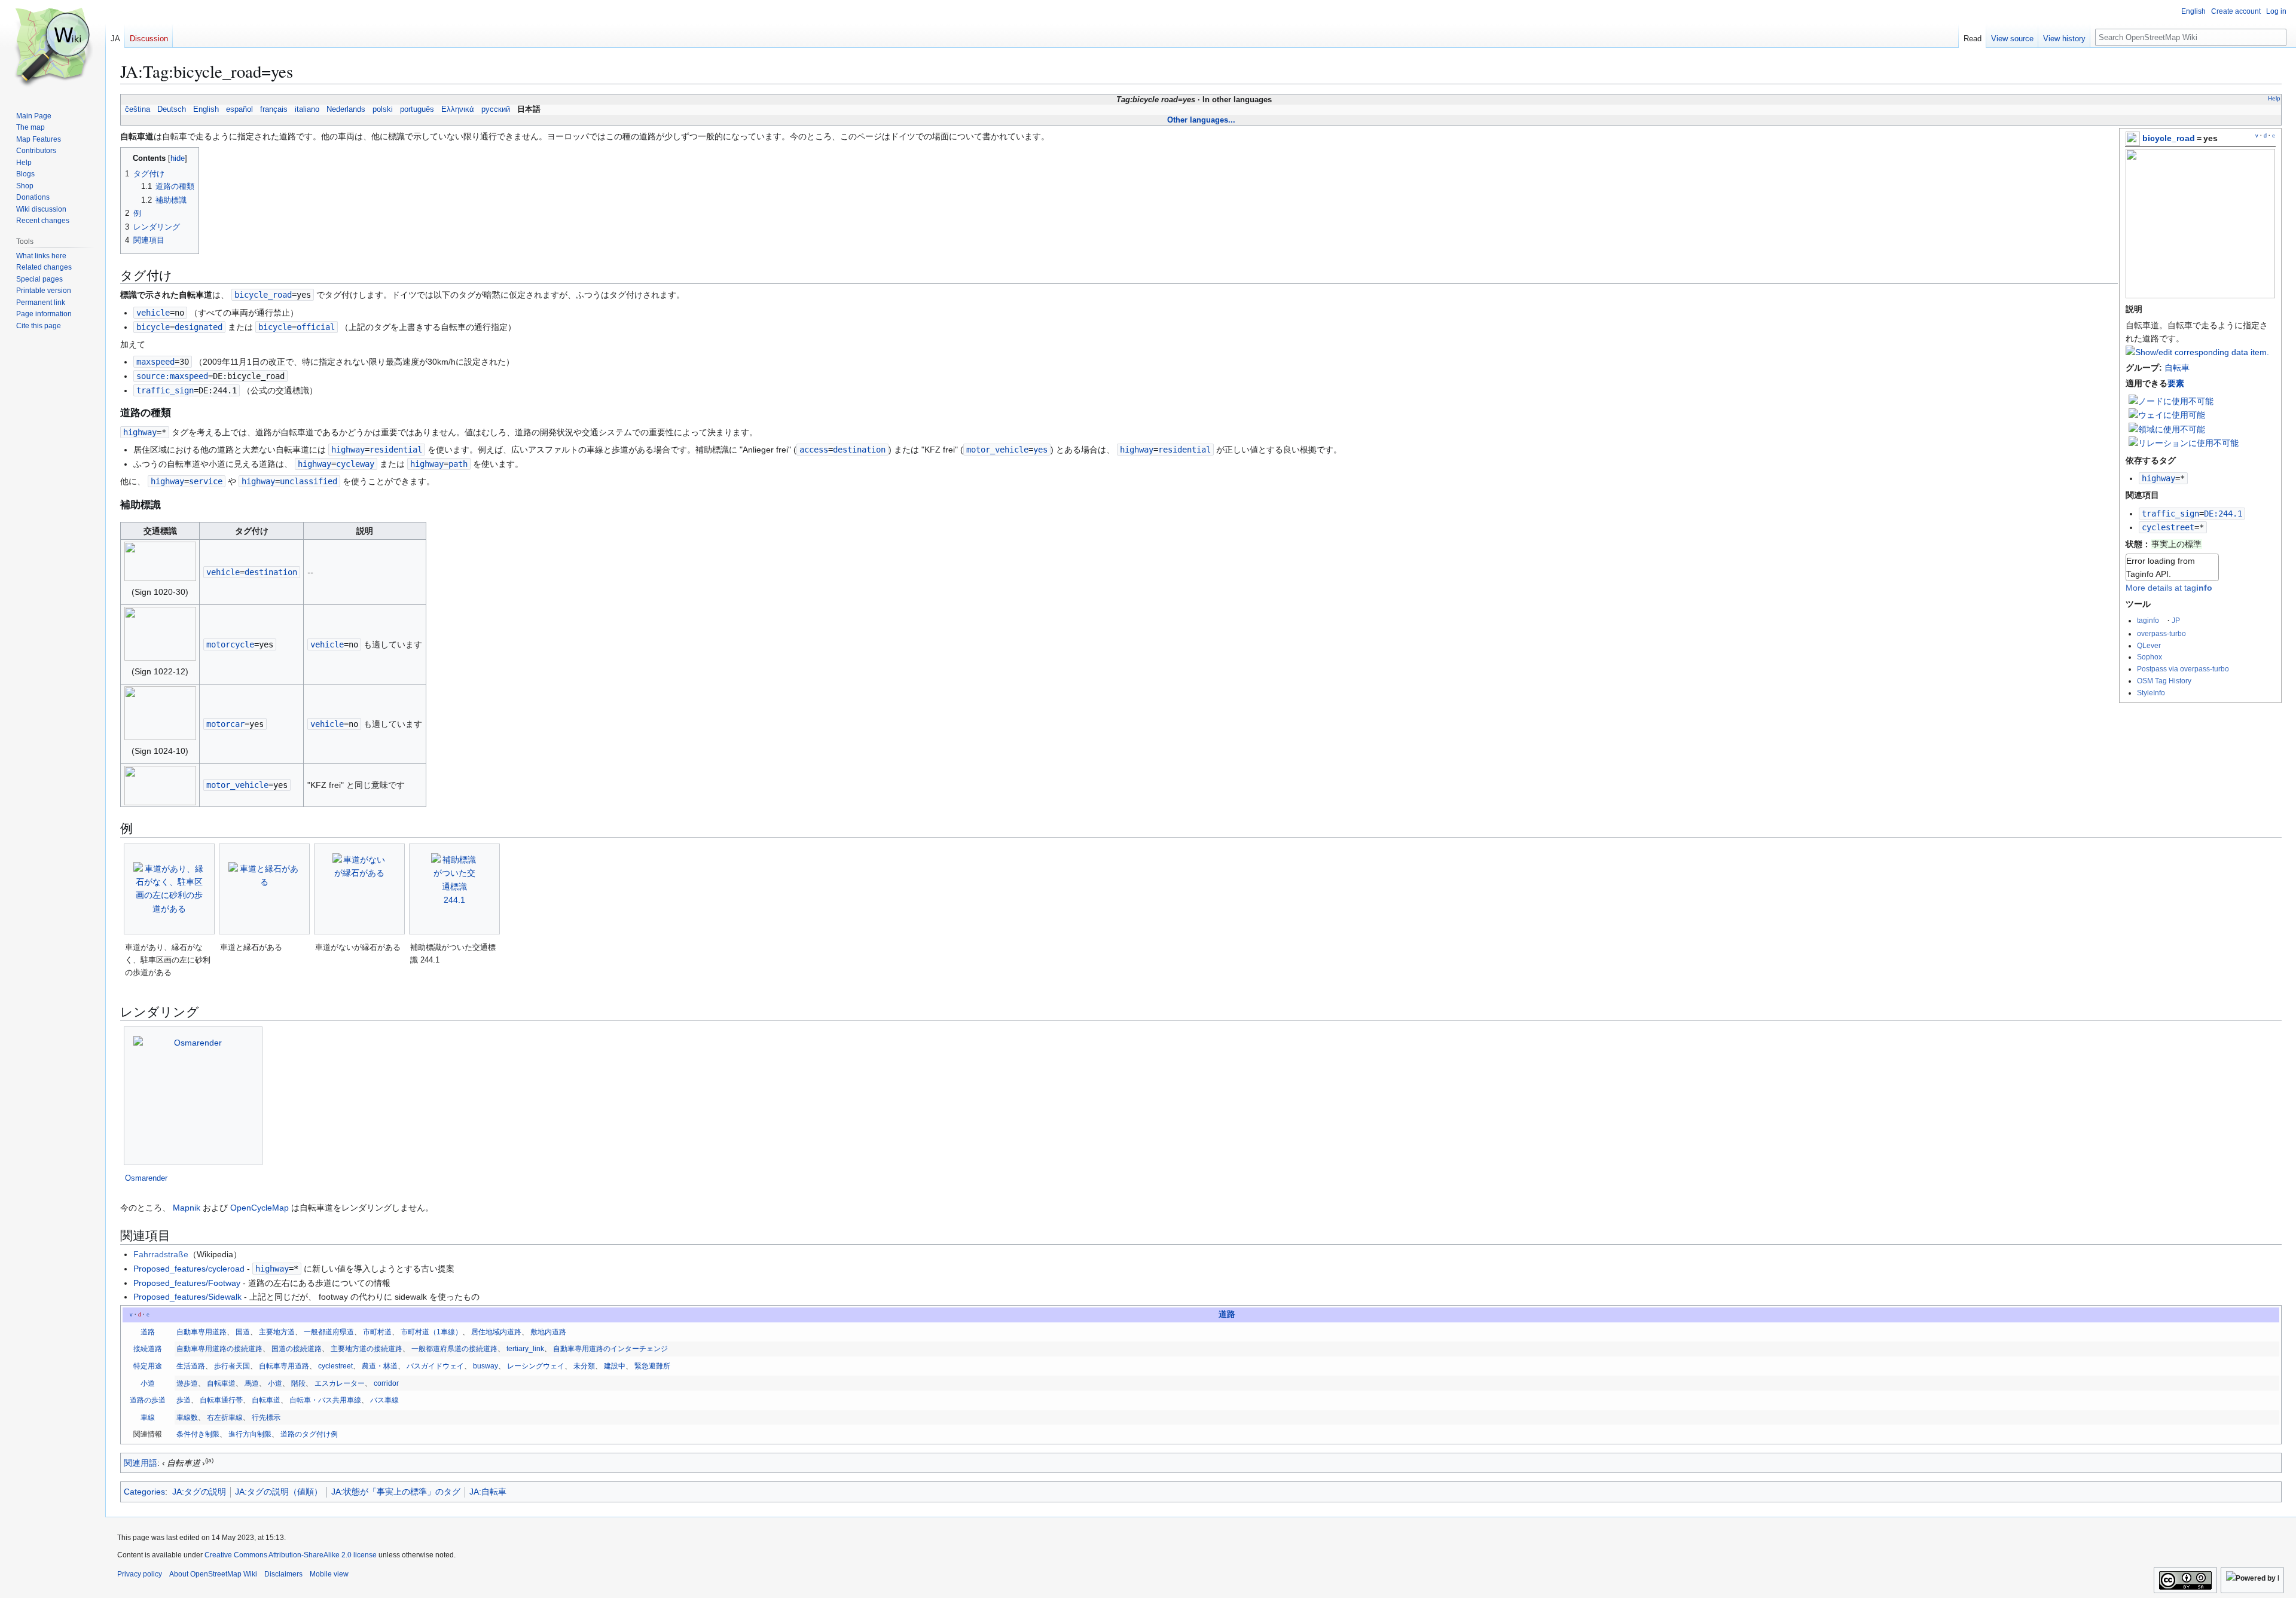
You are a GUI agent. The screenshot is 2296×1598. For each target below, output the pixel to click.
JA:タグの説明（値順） (279, 1492)
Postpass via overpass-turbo (2183, 669)
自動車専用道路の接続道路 (219, 1349)
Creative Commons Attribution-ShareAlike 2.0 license (291, 1555)
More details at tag (2169, 588)
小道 (148, 1383)
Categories (144, 1492)
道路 (1227, 1314)
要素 (2176, 383)
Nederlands (346, 109)
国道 (243, 1332)
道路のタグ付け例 (309, 1434)
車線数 (187, 1417)
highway (2158, 478)
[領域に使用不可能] (2167, 429)
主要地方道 (277, 1332)
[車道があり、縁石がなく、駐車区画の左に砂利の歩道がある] (169, 889)
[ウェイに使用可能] (2167, 414)
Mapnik (187, 1208)
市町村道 (377, 1332)
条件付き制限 (198, 1434)
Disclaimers (283, 1574)
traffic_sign (2170, 514)
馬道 (252, 1383)
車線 (148, 1417)
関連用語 (141, 1463)
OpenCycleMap (259, 1208)
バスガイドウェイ (435, 1366)
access (814, 450)
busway (486, 1366)
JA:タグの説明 (199, 1492)
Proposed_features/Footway (187, 1283)
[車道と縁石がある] (264, 889)
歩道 (184, 1400)
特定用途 (148, 1366)
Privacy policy (140, 1574)
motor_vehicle (997, 450)
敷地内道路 (548, 1332)
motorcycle (230, 644)
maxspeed (155, 362)
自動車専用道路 (201, 1332)
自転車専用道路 (284, 1366)
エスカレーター (340, 1383)
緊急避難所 (652, 1366)
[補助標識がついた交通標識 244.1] (455, 889)
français (274, 109)
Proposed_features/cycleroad (189, 1269)
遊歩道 (187, 1383)
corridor (386, 1383)
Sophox (2150, 657)
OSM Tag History (2164, 681)
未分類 (584, 1366)
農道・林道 (380, 1366)
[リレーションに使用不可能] (2184, 442)
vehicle (153, 313)
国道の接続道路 (297, 1349)
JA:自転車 (488, 1492)
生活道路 (191, 1366)
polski (383, 109)
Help (2274, 98)
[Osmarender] (193, 1096)
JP (2176, 620)
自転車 (2177, 368)
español (239, 109)
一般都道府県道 (329, 1332)
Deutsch (172, 109)
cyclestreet (2168, 527)
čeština (138, 109)
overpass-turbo (2161, 633)
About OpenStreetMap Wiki (213, 1574)
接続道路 (148, 1349)
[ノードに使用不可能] (2171, 401)
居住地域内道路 (496, 1332)
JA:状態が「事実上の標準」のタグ (396, 1492)
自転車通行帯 (221, 1400)
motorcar (225, 724)
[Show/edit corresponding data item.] (2197, 352)
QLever (2149, 645)
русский (496, 109)
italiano (307, 109)
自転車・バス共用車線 (325, 1400)
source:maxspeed (172, 376)
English (206, 109)
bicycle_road (2169, 138)
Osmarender (146, 1178)
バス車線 (384, 1400)
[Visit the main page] (53, 48)
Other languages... (1201, 120)
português (417, 109)
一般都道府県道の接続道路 (454, 1349)
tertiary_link (525, 1349)
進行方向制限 (250, 1434)
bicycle (153, 327)
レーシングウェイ (536, 1366)
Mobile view (329, 1574)
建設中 (615, 1366)
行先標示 (266, 1417)
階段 (298, 1383)
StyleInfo (2151, 693)
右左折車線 (225, 1417)
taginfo (2148, 620)
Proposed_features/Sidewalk (187, 1297)
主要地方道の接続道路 (367, 1349)
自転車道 (221, 1383)
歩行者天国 (232, 1366)
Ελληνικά (458, 109)
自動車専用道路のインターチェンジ (610, 1349)
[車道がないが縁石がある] (359, 889)
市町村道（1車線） (431, 1332)
